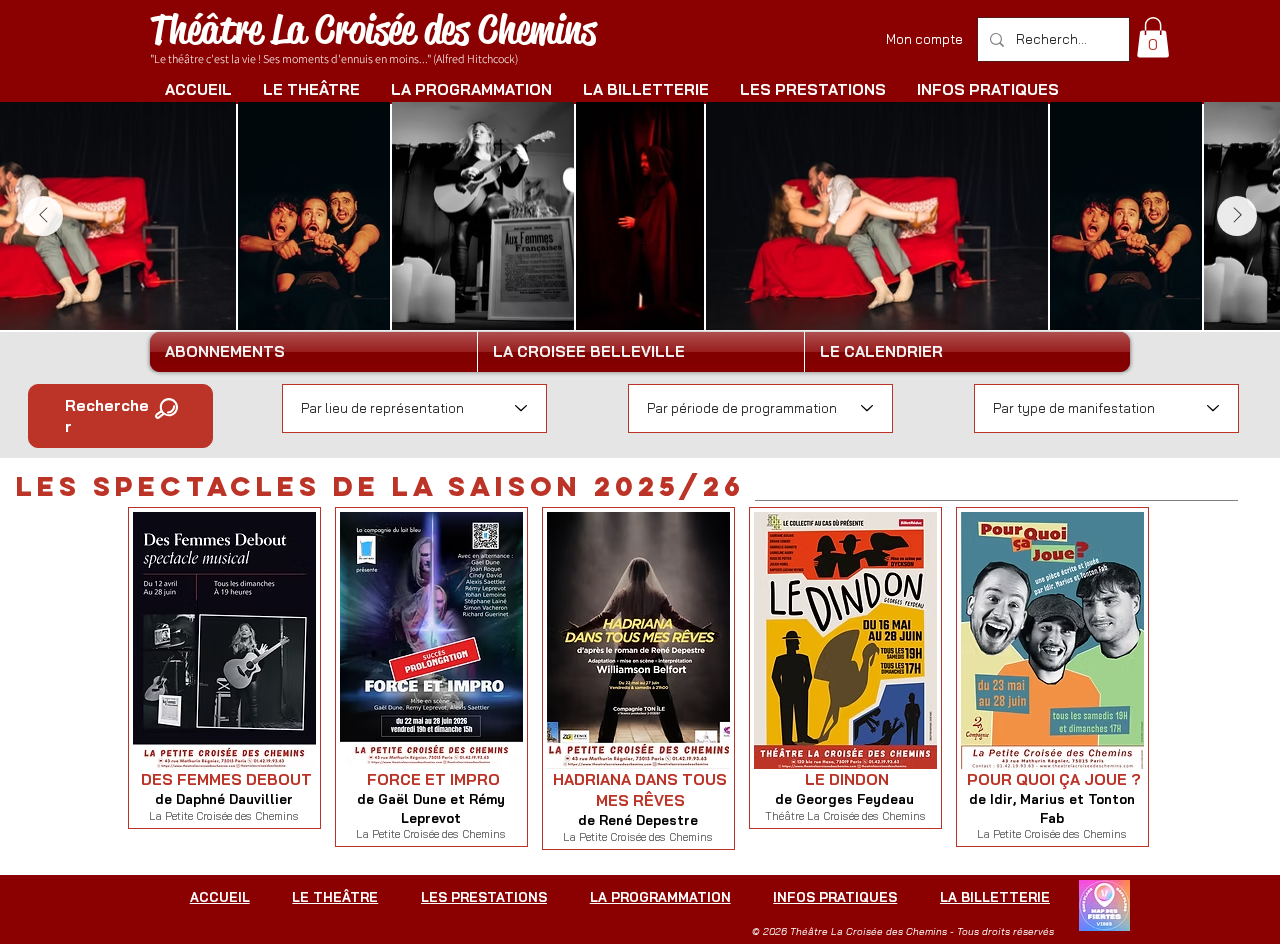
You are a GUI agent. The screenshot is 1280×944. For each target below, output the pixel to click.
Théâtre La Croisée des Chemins (373, 29)
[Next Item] (1237, 216)
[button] (1153, 37)
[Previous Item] (43, 216)
